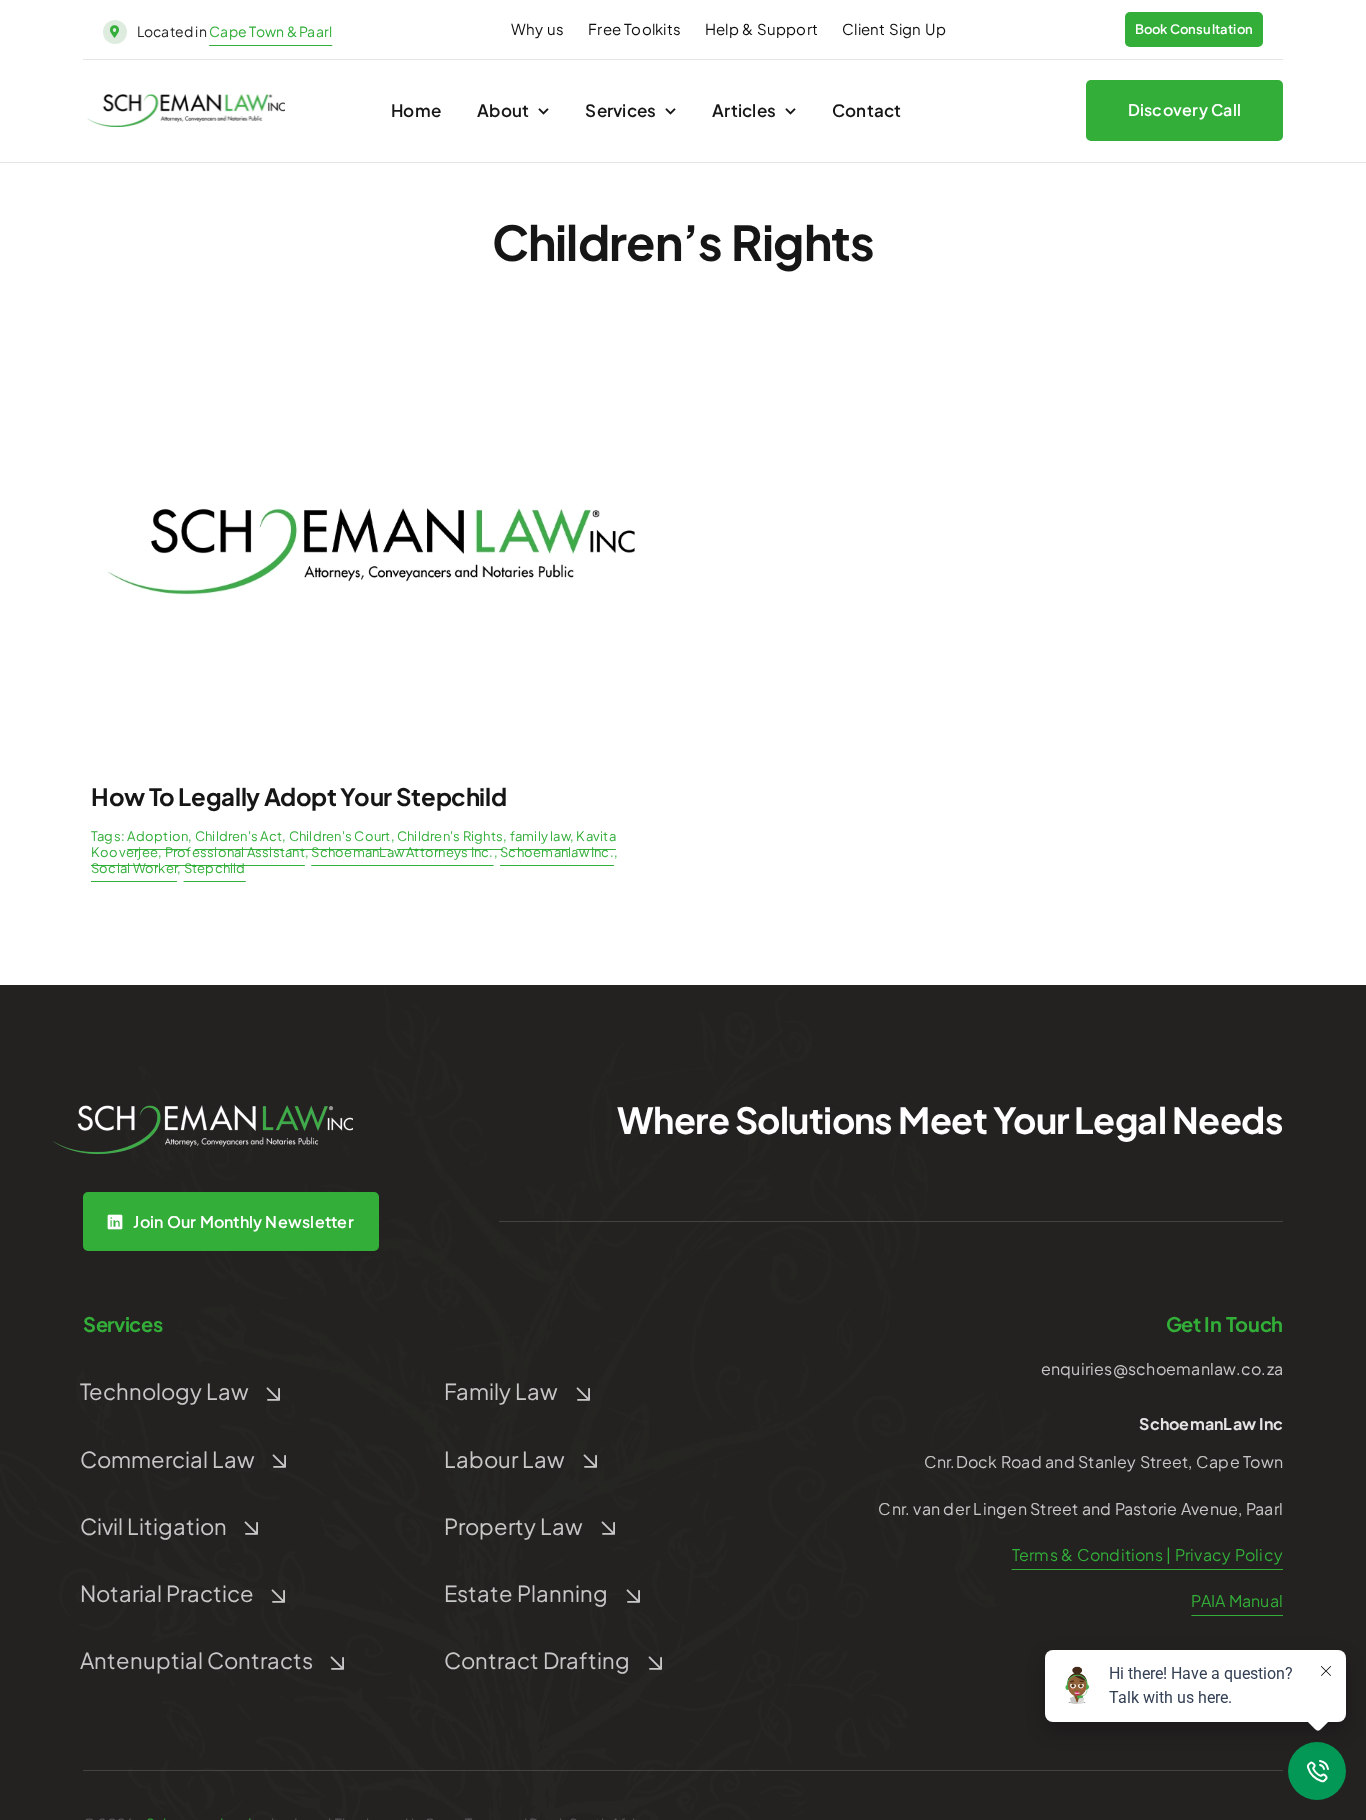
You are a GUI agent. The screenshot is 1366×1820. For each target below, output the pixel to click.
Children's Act (238, 836)
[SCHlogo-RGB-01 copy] (186, 101)
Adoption (157, 836)
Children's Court (340, 836)
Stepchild (215, 868)
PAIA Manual (1237, 1600)
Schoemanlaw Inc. (557, 852)
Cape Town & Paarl (270, 31)
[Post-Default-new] (371, 356)
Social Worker (134, 868)
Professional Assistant (235, 852)
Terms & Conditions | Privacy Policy (1147, 1554)
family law (540, 836)
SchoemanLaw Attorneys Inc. (402, 852)
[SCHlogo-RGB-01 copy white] (203, 1112)
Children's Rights (450, 836)
